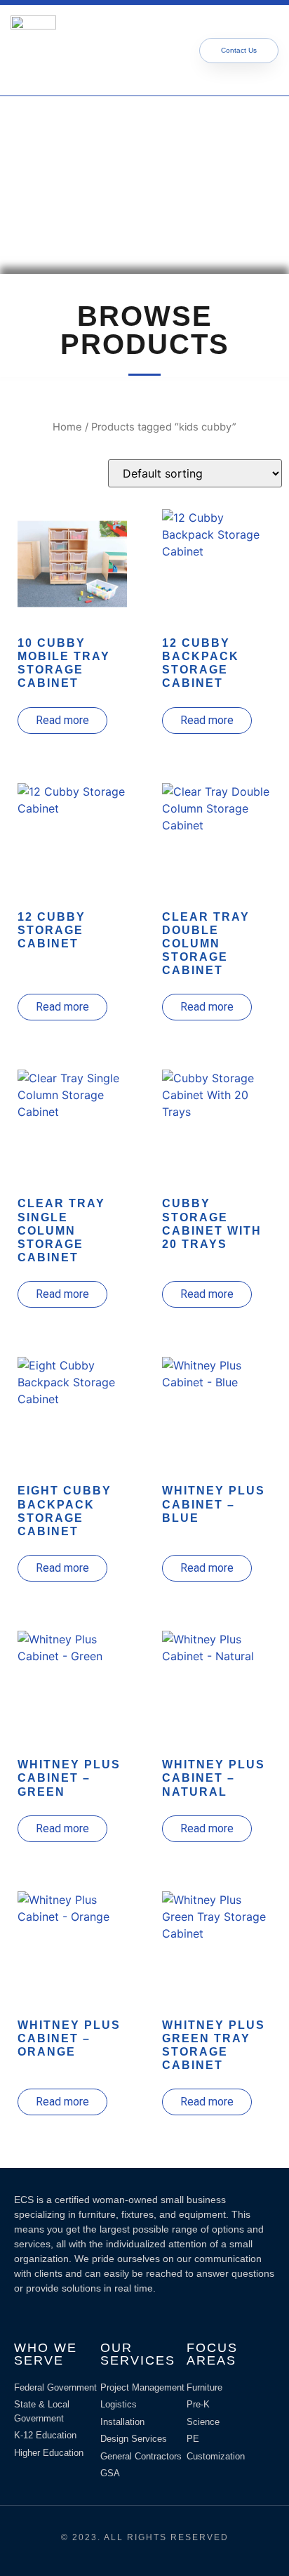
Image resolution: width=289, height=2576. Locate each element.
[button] (128, 50)
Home (67, 427)
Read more (62, 720)
